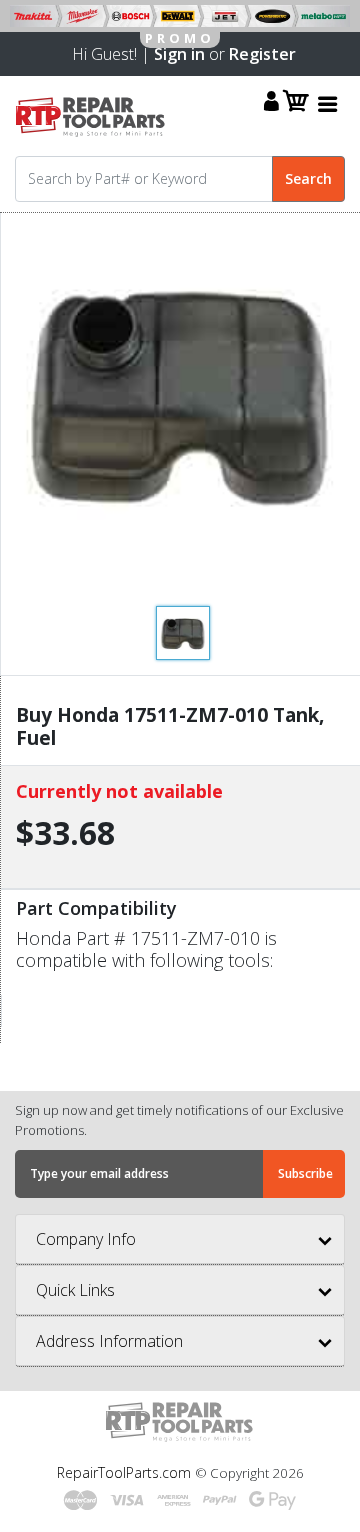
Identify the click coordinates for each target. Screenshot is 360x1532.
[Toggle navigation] (328, 103)
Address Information (109, 1341)
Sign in (179, 54)
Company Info (86, 1239)
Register (262, 54)
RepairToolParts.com (126, 1472)
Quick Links (75, 1290)
